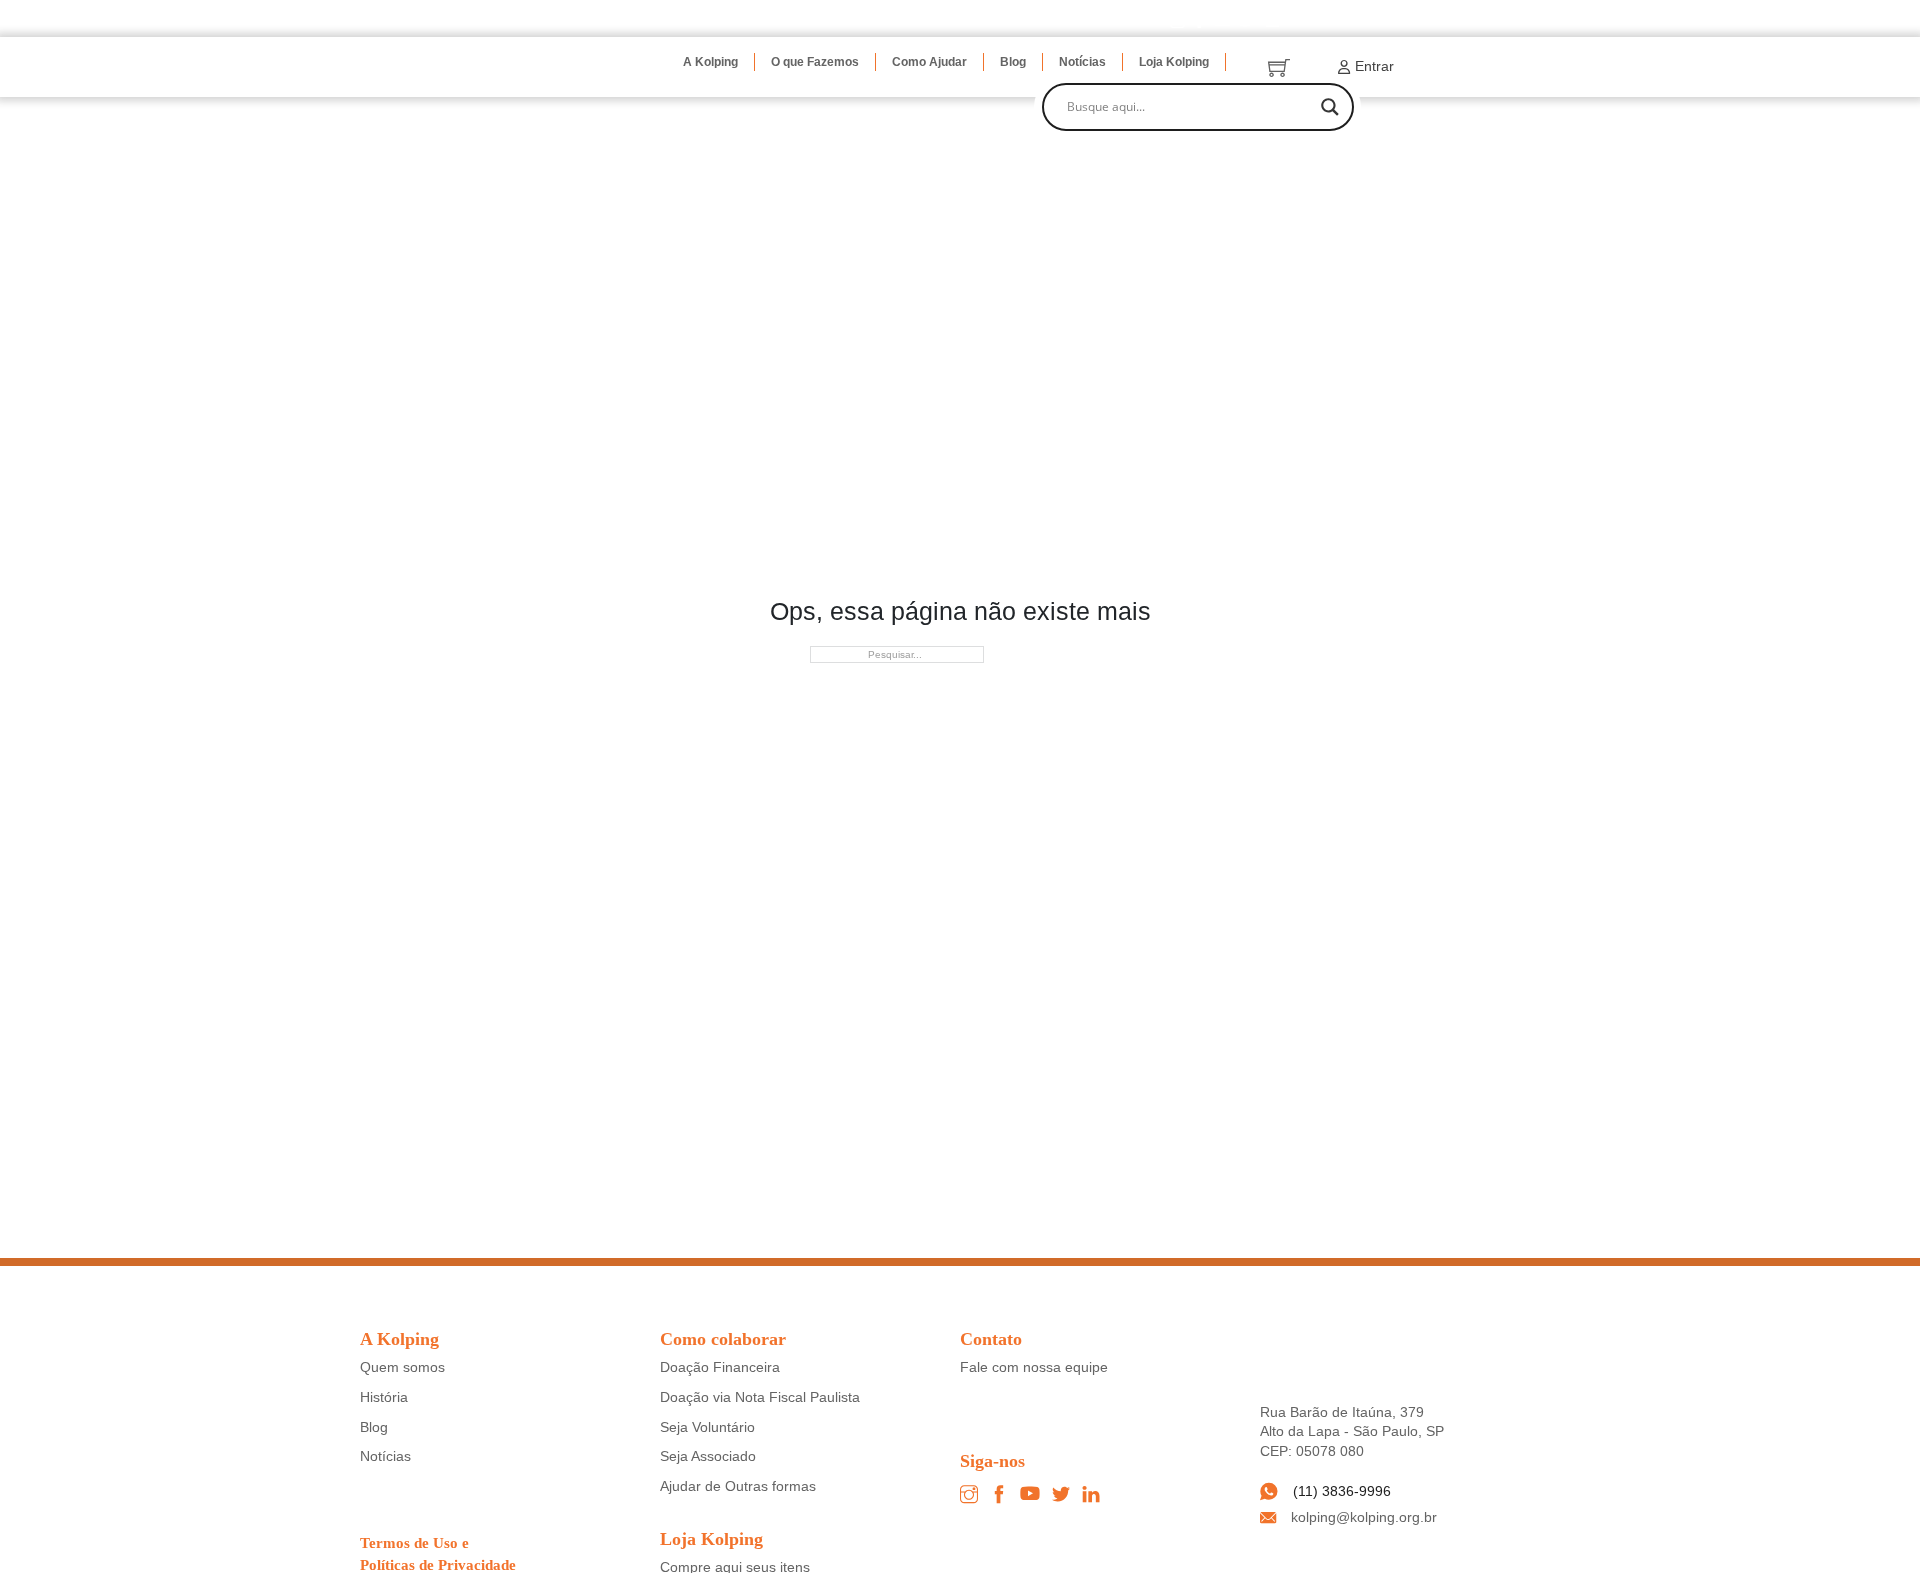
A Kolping (710, 62)
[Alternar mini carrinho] (1279, 67)
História (384, 1397)
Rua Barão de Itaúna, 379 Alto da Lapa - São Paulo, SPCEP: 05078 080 (1352, 1431)
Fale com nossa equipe (1034, 1367)
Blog (1013, 62)
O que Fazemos (815, 62)
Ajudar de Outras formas (738, 1486)
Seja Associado (708, 1456)
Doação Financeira (720, 1367)
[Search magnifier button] (1330, 107)
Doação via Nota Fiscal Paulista (760, 1397)
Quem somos (402, 1367)
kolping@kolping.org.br (1364, 1517)
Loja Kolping (1174, 62)
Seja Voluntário (707, 1427)
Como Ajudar (929, 62)
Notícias (1082, 62)
